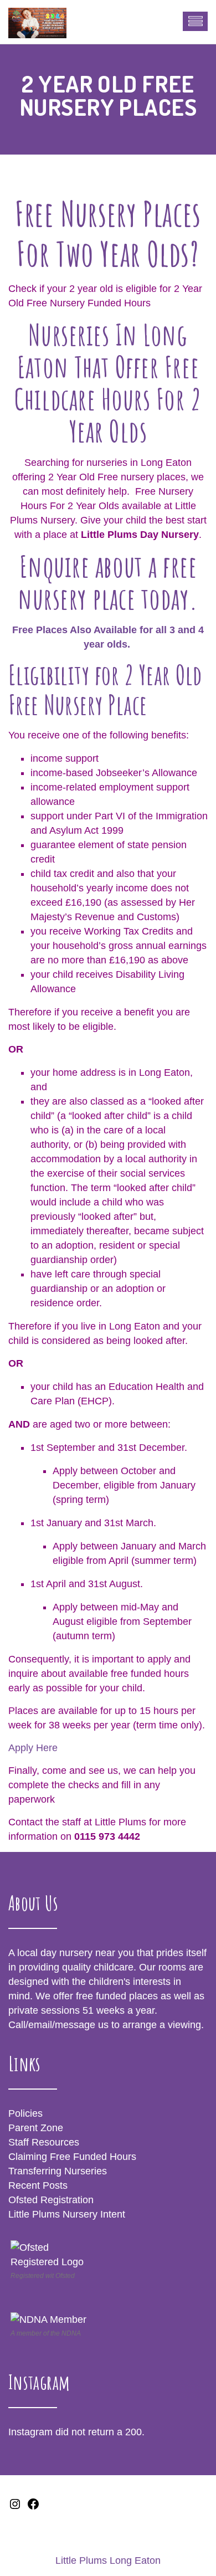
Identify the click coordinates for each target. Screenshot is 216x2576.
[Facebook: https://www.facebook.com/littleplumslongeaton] (33, 2507)
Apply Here (33, 1748)
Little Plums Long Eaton (108, 2560)
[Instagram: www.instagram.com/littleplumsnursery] (15, 2507)
